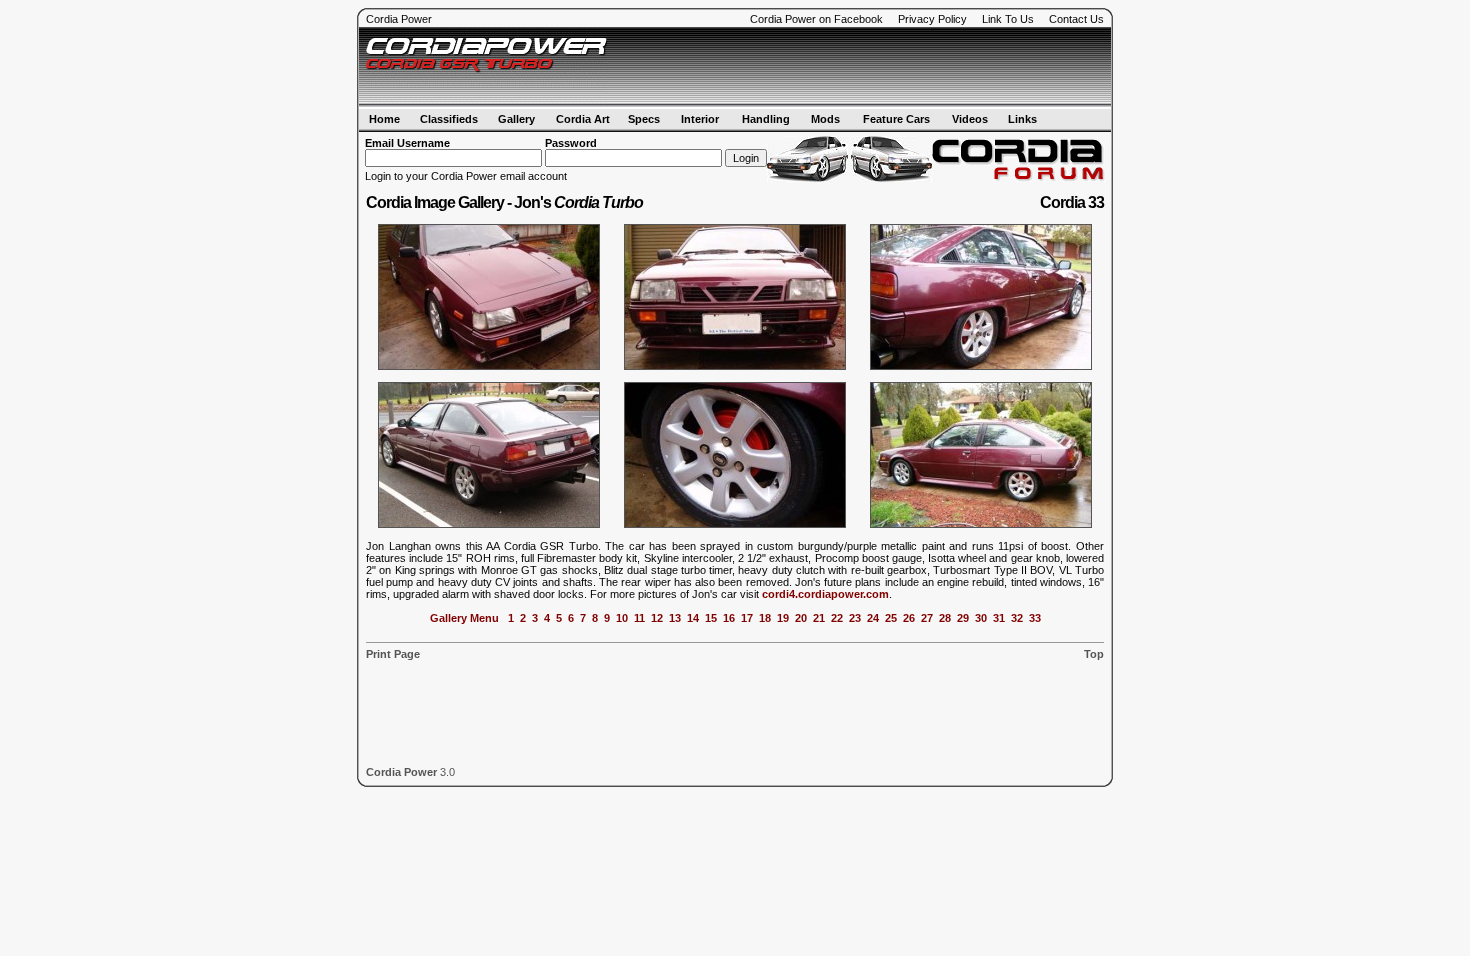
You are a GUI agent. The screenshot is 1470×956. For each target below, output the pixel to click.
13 (675, 618)
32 (1017, 618)
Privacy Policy (932, 19)
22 (837, 618)
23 (855, 618)
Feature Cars (896, 119)
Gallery (516, 119)
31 (999, 618)
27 (927, 618)
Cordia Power (399, 19)
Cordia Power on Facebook (816, 19)
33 (1035, 618)
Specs (644, 119)
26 (909, 618)
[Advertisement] (871, 67)
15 (711, 618)
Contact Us (1076, 19)
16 (729, 618)
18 (765, 618)
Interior (700, 119)
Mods (825, 119)
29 (963, 618)
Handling (766, 119)
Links (1022, 119)
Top (1094, 654)
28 (945, 618)
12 (657, 618)
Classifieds (449, 119)
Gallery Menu (464, 618)
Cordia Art (583, 119)
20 (801, 618)
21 (819, 618)
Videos (970, 119)
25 (891, 618)
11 (639, 618)
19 (783, 618)
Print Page (393, 654)
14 (693, 618)
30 (981, 618)
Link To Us (1008, 19)
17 (747, 618)
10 (622, 618)
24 (873, 618)
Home (384, 119)
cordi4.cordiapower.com (825, 594)
